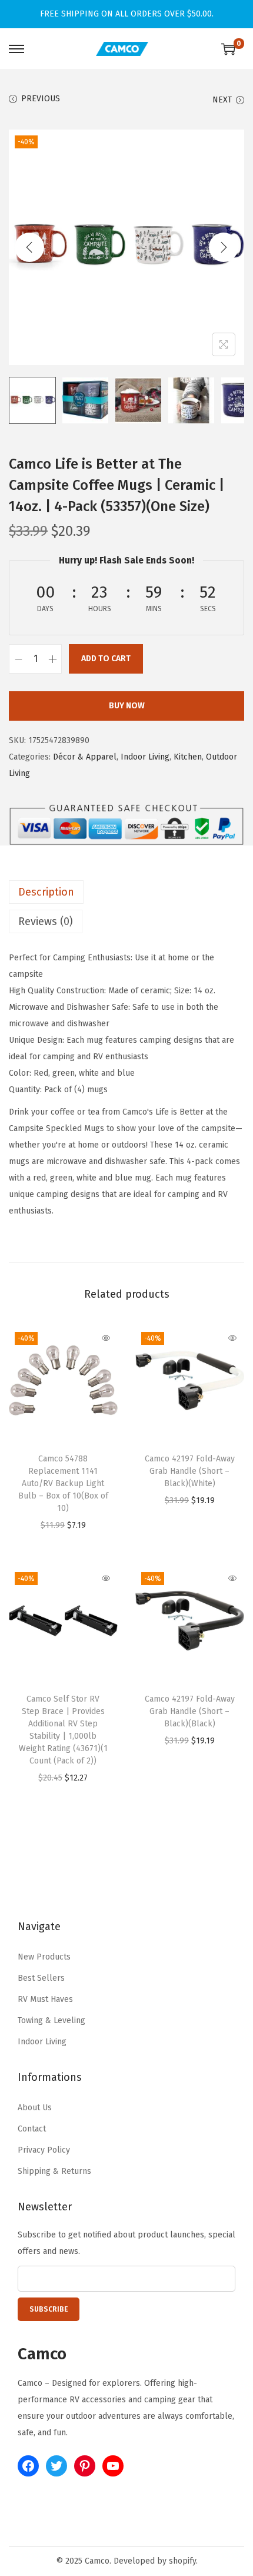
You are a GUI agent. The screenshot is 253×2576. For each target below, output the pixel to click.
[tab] (126, 892)
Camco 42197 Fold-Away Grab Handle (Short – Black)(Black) (190, 1711)
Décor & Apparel (85, 757)
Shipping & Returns (54, 2171)
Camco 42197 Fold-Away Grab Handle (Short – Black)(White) (190, 1471)
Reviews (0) (46, 921)
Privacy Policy (44, 2150)
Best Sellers (41, 1978)
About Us (35, 2108)
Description (46, 892)
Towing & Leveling (51, 2020)
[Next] (224, 247)
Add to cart (106, 659)
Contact (32, 2129)
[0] (228, 49)
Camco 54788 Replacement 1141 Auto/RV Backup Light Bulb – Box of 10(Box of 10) (63, 1483)
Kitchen (188, 757)
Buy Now (127, 706)
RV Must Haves (45, 1999)
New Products (44, 1957)
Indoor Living (145, 757)
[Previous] (29, 247)
